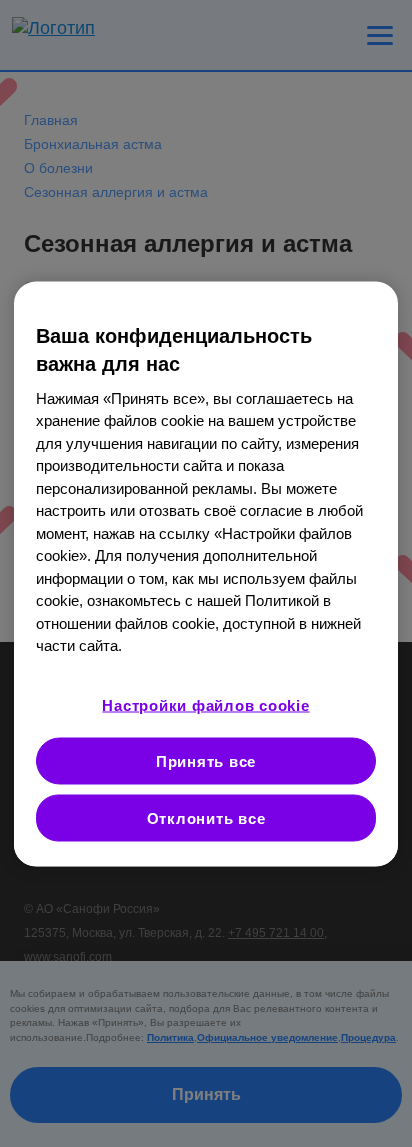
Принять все (206, 760)
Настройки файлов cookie (205, 704)
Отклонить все (206, 817)
